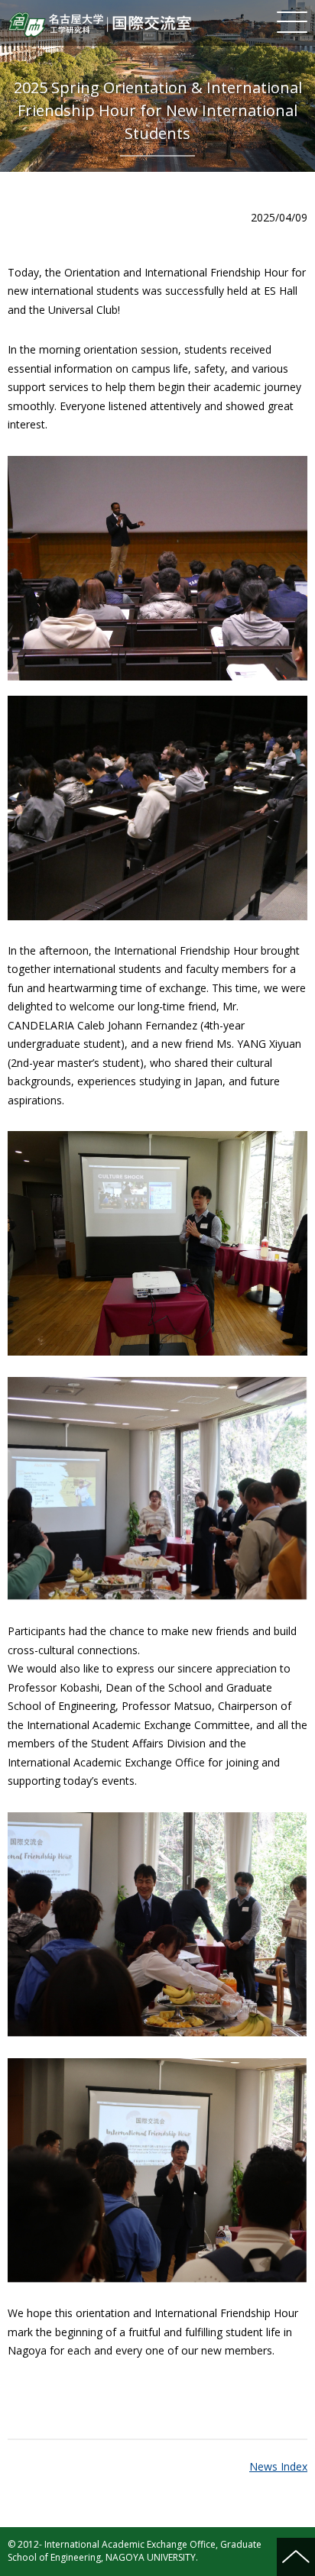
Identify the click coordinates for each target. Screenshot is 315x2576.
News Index (278, 2466)
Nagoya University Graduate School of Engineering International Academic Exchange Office (99, 24)
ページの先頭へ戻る (296, 2557)
